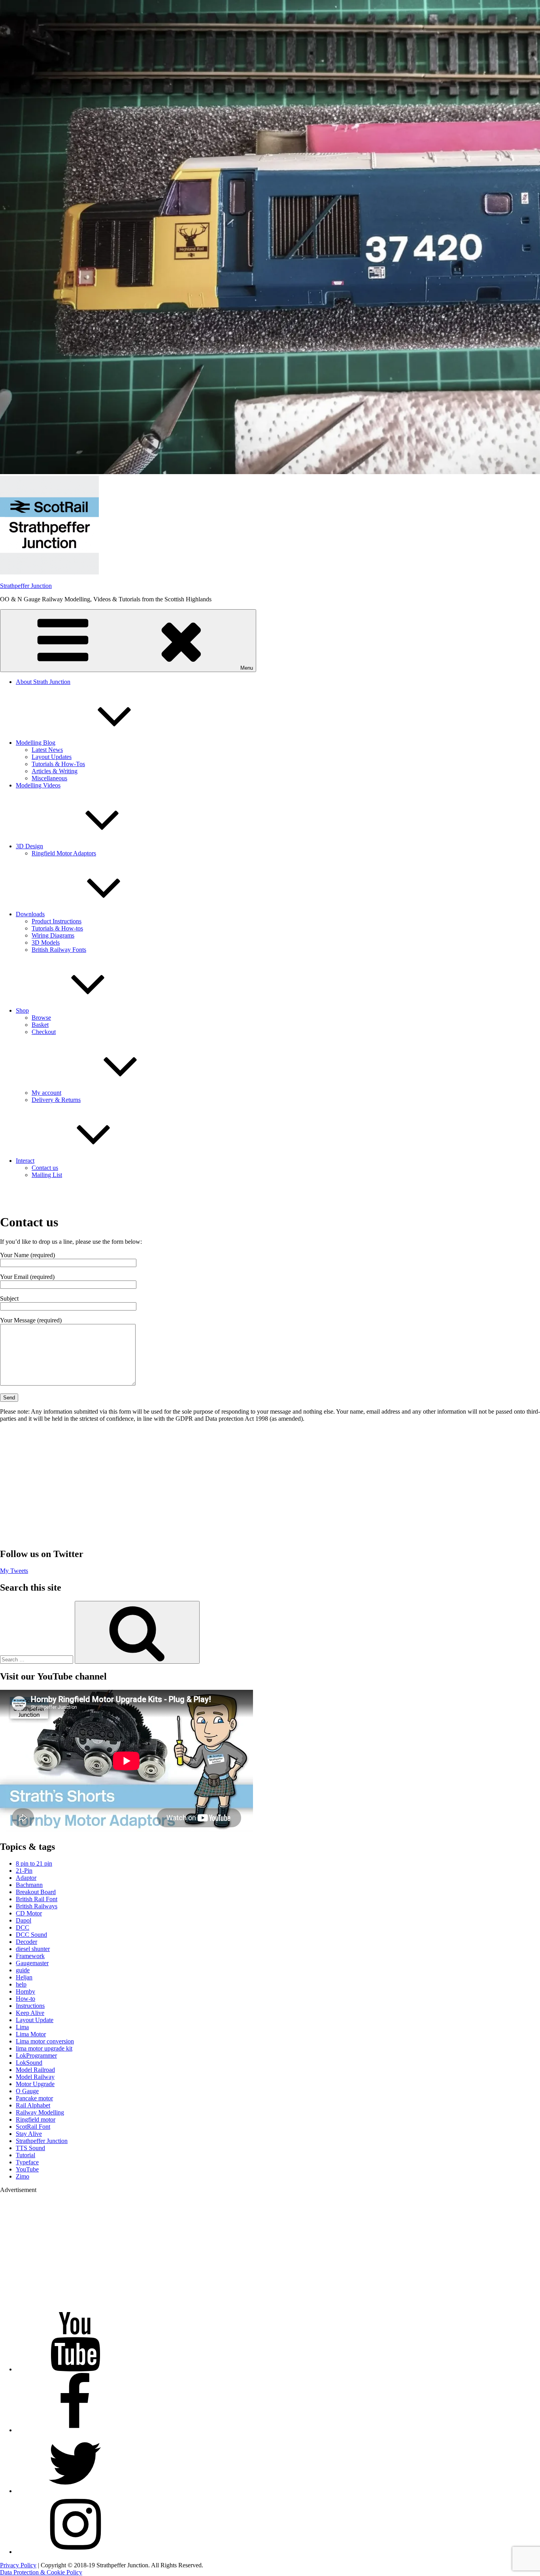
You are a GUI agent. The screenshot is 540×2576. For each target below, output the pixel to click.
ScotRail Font (33, 2127)
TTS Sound (30, 2148)
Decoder (26, 1942)
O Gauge (27, 2091)
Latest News (47, 750)
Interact (25, 1161)
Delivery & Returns (56, 1100)
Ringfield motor (36, 2119)
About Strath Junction (43, 682)
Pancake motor (34, 2098)
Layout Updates (52, 757)
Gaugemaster (32, 1963)
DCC (23, 1927)
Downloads (30, 914)
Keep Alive (30, 2013)
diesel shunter (33, 1949)
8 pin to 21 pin (34, 1863)
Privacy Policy (18, 2565)
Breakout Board (36, 1892)
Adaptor (26, 1878)
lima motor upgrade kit (44, 2048)
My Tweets (14, 1571)
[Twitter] (75, 2491)
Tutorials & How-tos (57, 928)
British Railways (37, 1906)
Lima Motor (31, 2034)
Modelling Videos (38, 785)
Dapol (24, 1920)
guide (23, 1970)
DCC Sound (31, 1935)
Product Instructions (57, 921)
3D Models (46, 942)
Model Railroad (35, 2070)
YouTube (27, 2169)
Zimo (23, 2176)
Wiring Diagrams (53, 935)
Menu (247, 668)
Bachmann (29, 1885)
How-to (25, 1999)
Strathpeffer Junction (26, 586)
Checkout (44, 1032)
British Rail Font (37, 1899)
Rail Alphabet (33, 2105)
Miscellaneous (49, 778)
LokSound (29, 2063)
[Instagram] (75, 2552)
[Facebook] (75, 2430)
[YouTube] (75, 2369)
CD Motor (29, 1913)
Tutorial (25, 2155)
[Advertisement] (270, 1485)
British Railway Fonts (59, 950)
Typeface (27, 2162)
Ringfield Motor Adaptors (64, 853)
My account (46, 1093)
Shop (22, 1010)
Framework (30, 1956)
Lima (22, 2027)
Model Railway (35, 2077)
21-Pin (24, 1871)
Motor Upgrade (35, 2084)
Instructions (30, 2006)
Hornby (25, 1991)
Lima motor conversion (45, 2041)
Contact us (45, 1168)
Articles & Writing (55, 771)
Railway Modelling (40, 2112)
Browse (41, 1018)
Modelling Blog (36, 743)
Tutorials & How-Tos (58, 764)
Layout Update (35, 2020)
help (21, 1984)
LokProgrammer (36, 2055)
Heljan (24, 1977)
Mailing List (47, 1175)
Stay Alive (29, 2134)
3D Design (29, 846)
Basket (40, 1025)
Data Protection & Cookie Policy (41, 2572)
